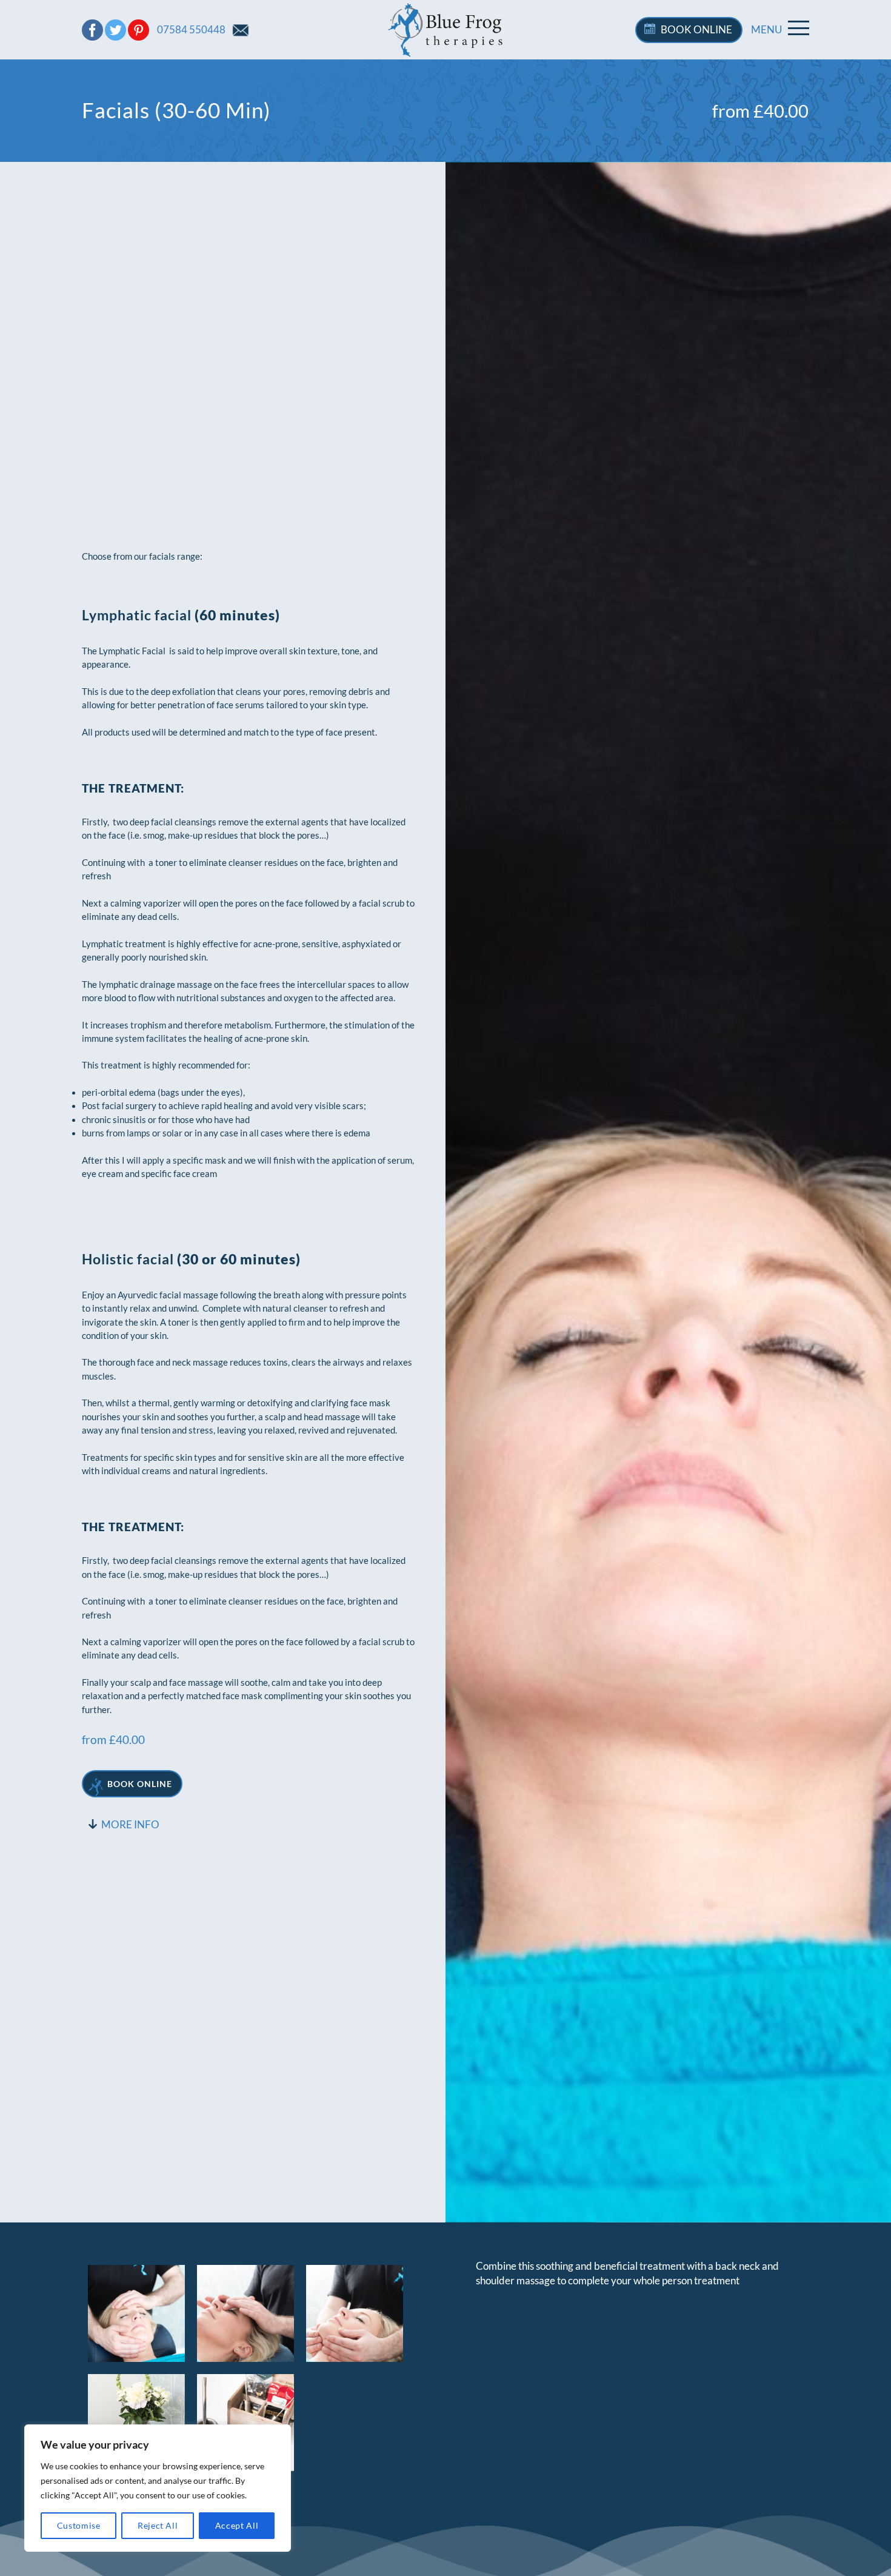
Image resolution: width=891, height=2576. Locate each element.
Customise (79, 2525)
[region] (158, 2488)
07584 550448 (191, 29)
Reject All (158, 2525)
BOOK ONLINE (140, 1784)
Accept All (237, 2525)
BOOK (696, 29)
